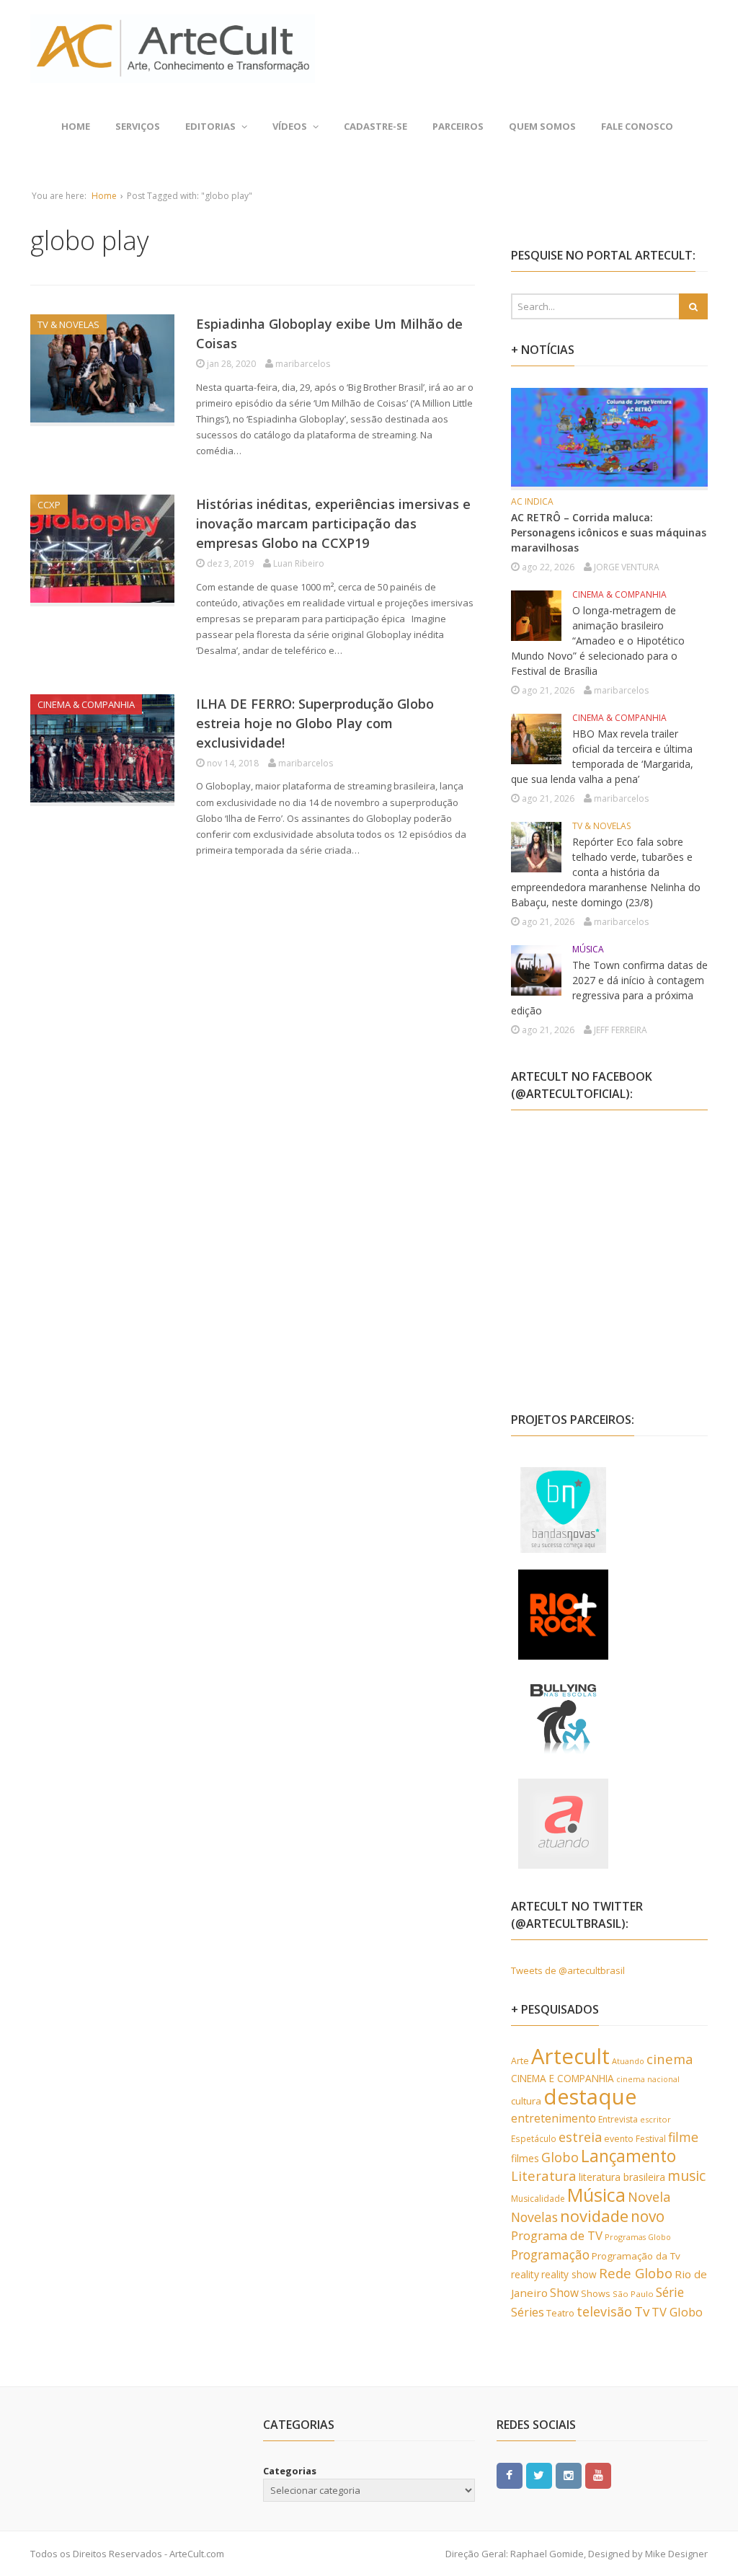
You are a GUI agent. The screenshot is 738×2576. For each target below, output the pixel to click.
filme (683, 2137)
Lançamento (628, 2156)
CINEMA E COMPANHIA (563, 2078)
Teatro (560, 2313)
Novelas (534, 2217)
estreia (580, 2137)
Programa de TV (557, 2235)
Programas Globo (638, 2237)
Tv (642, 2311)
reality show (569, 2274)
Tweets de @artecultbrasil (568, 1970)
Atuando (628, 2061)
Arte (520, 2061)
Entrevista (618, 2119)
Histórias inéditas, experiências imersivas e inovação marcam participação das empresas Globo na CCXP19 (333, 523)
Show (564, 2293)
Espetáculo (534, 2138)
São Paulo (633, 2294)
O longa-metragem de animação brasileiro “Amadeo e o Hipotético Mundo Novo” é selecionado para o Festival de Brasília (598, 641)
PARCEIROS (458, 126)
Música (596, 2195)
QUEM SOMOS (542, 126)
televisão (604, 2311)
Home (76, 126)
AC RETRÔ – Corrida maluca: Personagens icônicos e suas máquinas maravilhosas (609, 532)
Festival (651, 2139)
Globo (560, 2157)
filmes (525, 2158)
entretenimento (553, 2118)
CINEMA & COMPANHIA (86, 704)
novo (648, 2216)
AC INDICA (532, 501)
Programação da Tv (636, 2256)
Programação (550, 2254)
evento (619, 2139)
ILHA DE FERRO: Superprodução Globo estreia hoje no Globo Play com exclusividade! (315, 723)
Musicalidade (538, 2199)
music (686, 2176)
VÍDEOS (290, 126)
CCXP (49, 505)
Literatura (544, 2176)
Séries (528, 2312)
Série (670, 2292)
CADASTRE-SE (375, 126)
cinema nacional (648, 2079)
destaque (590, 2097)
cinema (670, 2059)
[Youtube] (598, 2474)
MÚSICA (588, 949)
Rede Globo (636, 2273)
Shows (596, 2293)
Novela (649, 2197)
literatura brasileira (622, 2177)
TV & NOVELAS (68, 324)
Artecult (570, 2056)
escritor (655, 2119)
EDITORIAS (210, 126)
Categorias (290, 2471)
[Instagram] (569, 2474)
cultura (526, 2101)
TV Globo (677, 2312)
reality (525, 2274)
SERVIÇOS (138, 126)
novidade (594, 2216)
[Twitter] (539, 2474)
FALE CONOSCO (637, 126)
